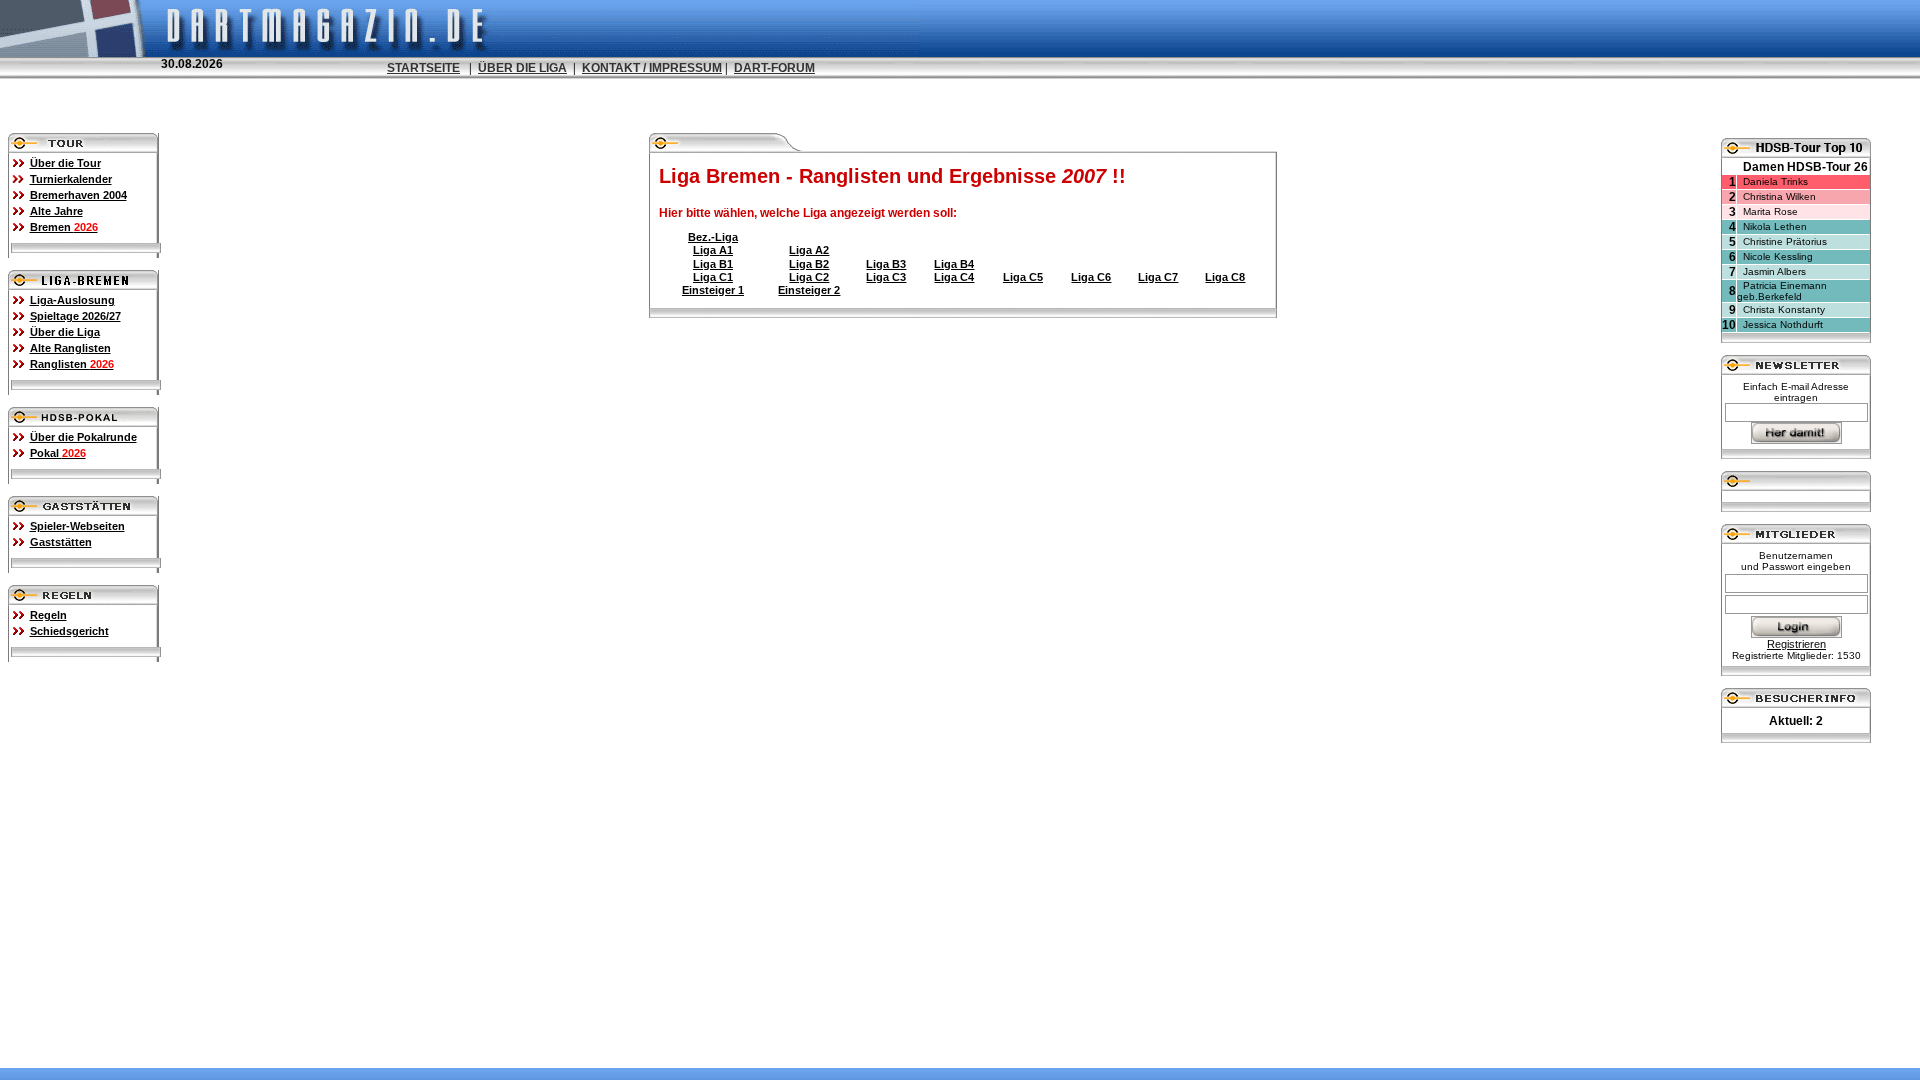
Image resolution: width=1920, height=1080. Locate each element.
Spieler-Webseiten (77, 526)
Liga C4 (954, 277)
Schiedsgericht (69, 631)
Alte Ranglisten (70, 348)
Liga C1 (713, 277)
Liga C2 (809, 277)
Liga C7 (1158, 277)
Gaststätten (61, 542)
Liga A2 (809, 250)
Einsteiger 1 (713, 290)
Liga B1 (713, 264)
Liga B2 (809, 264)
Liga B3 (886, 264)
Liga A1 (713, 250)
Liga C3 (886, 277)
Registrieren (1796, 644)
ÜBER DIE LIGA (522, 68)
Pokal (58, 453)
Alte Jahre (56, 211)
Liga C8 (1225, 277)
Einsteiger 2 (809, 290)
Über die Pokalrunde (83, 437)
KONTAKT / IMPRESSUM (652, 68)
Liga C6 (1091, 277)
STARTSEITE (423, 68)
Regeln (48, 615)
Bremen (64, 227)
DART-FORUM (774, 68)
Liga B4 (954, 264)
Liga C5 (1023, 277)
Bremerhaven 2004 (78, 195)
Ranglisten (72, 364)
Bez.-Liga (713, 237)
